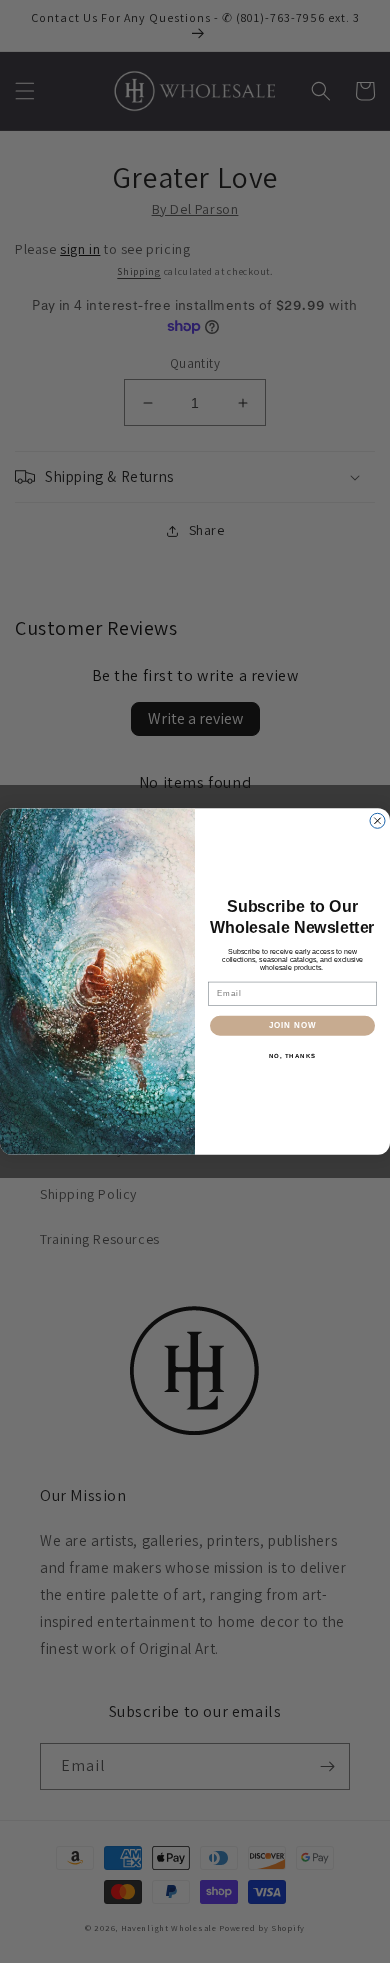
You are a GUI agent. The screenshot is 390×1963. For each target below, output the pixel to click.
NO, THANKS (293, 1055)
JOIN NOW (293, 1025)
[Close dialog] (377, 820)
